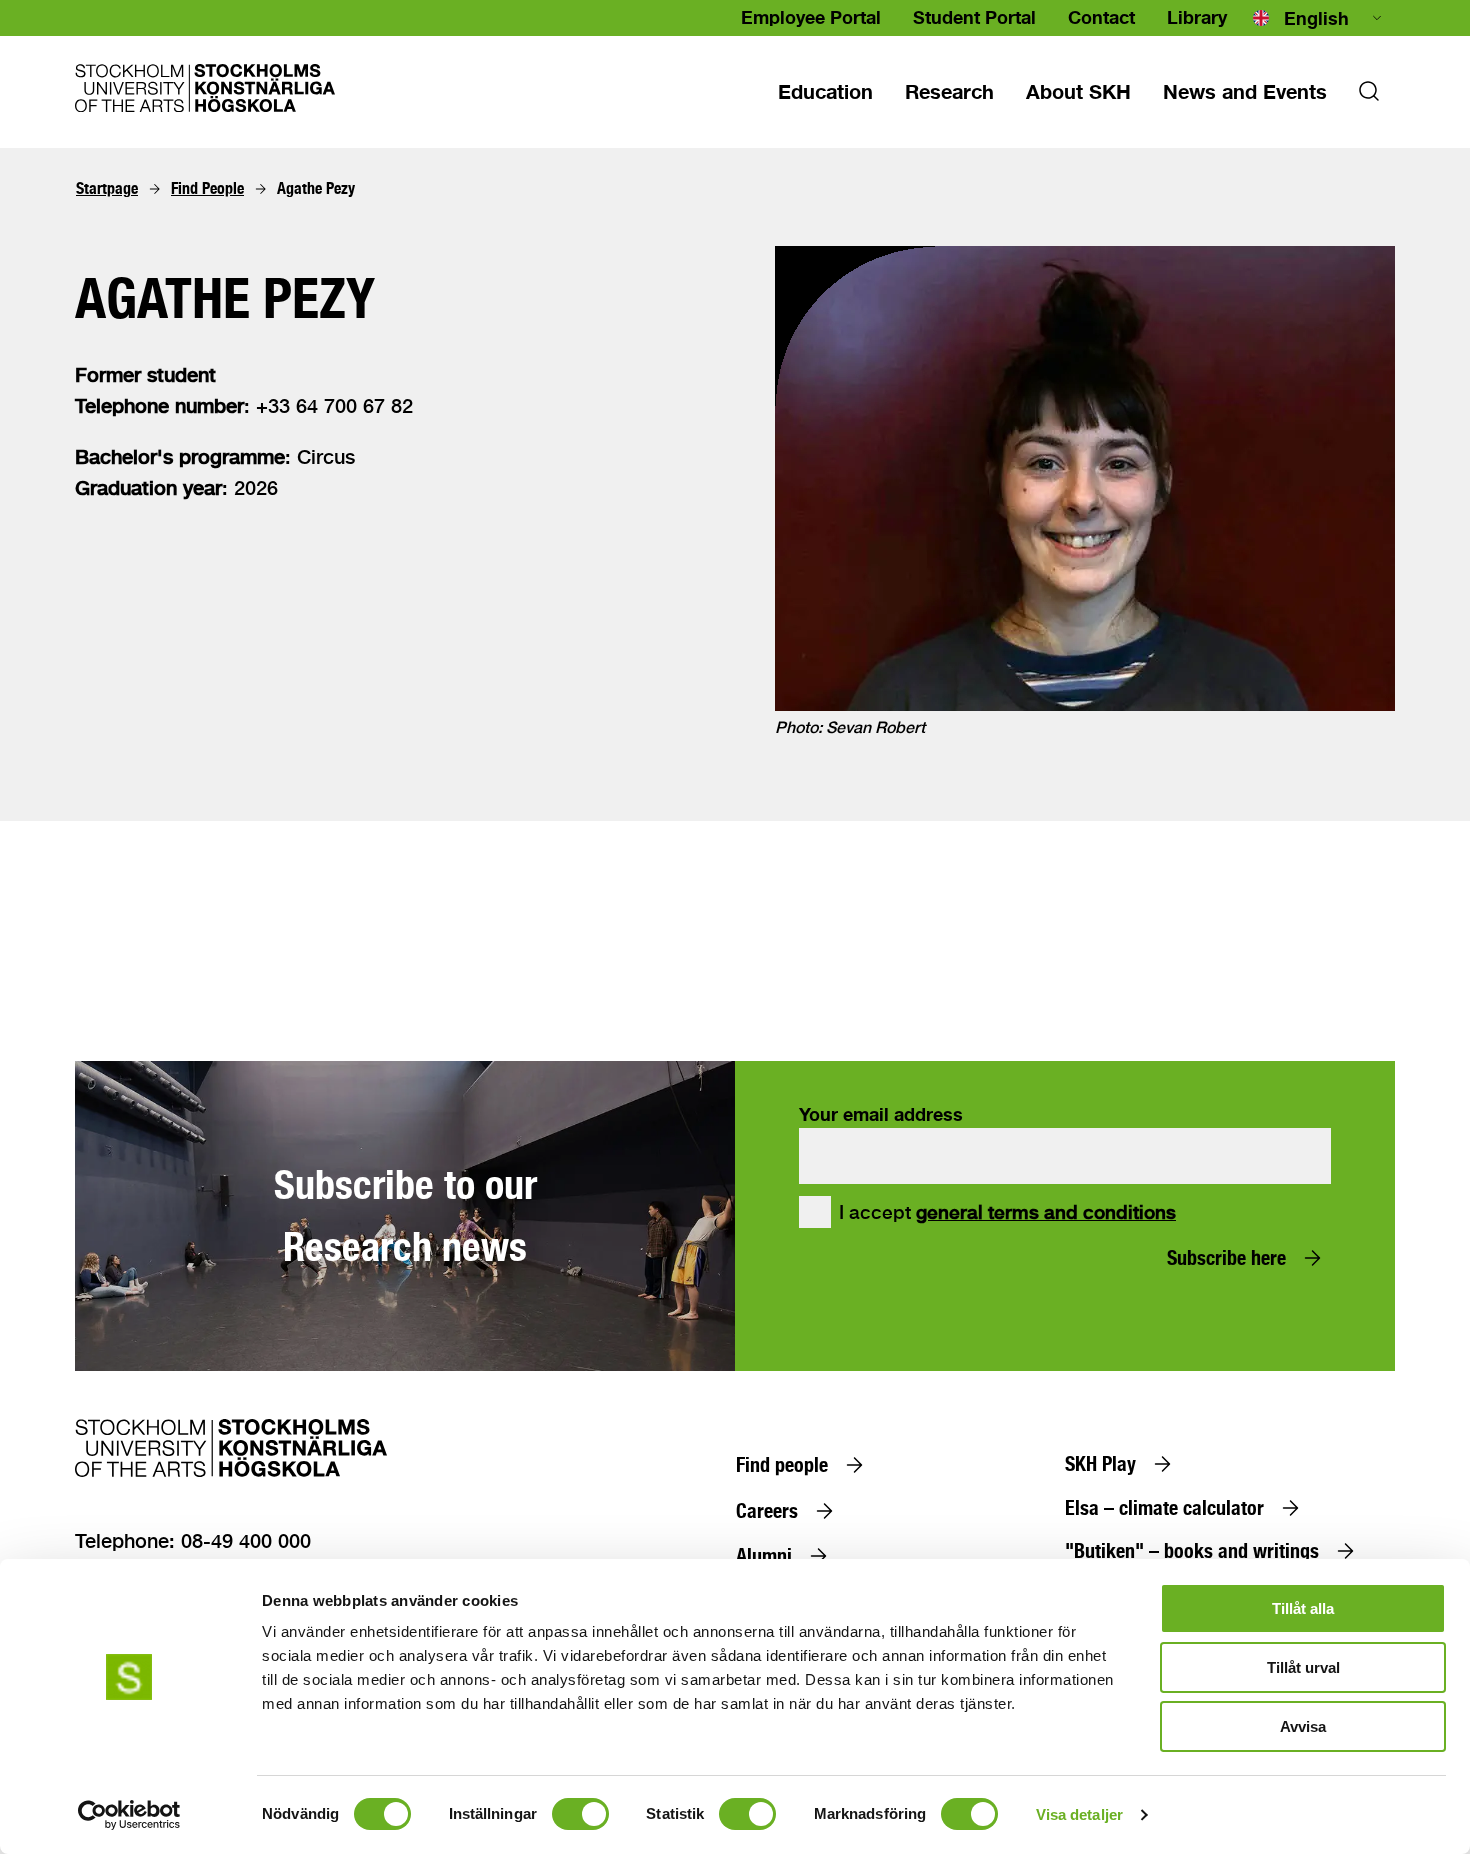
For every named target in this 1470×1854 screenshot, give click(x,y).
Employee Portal (811, 17)
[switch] (580, 1814)
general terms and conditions (1046, 1212)
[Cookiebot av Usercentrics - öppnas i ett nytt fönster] (129, 1815)
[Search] (1369, 97)
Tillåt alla (1303, 1608)
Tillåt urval (1303, 1667)
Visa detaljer (1079, 1814)
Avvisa (1303, 1726)
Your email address (881, 1114)
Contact (1101, 17)
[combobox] (1319, 18)
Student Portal (974, 17)
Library (1197, 17)
